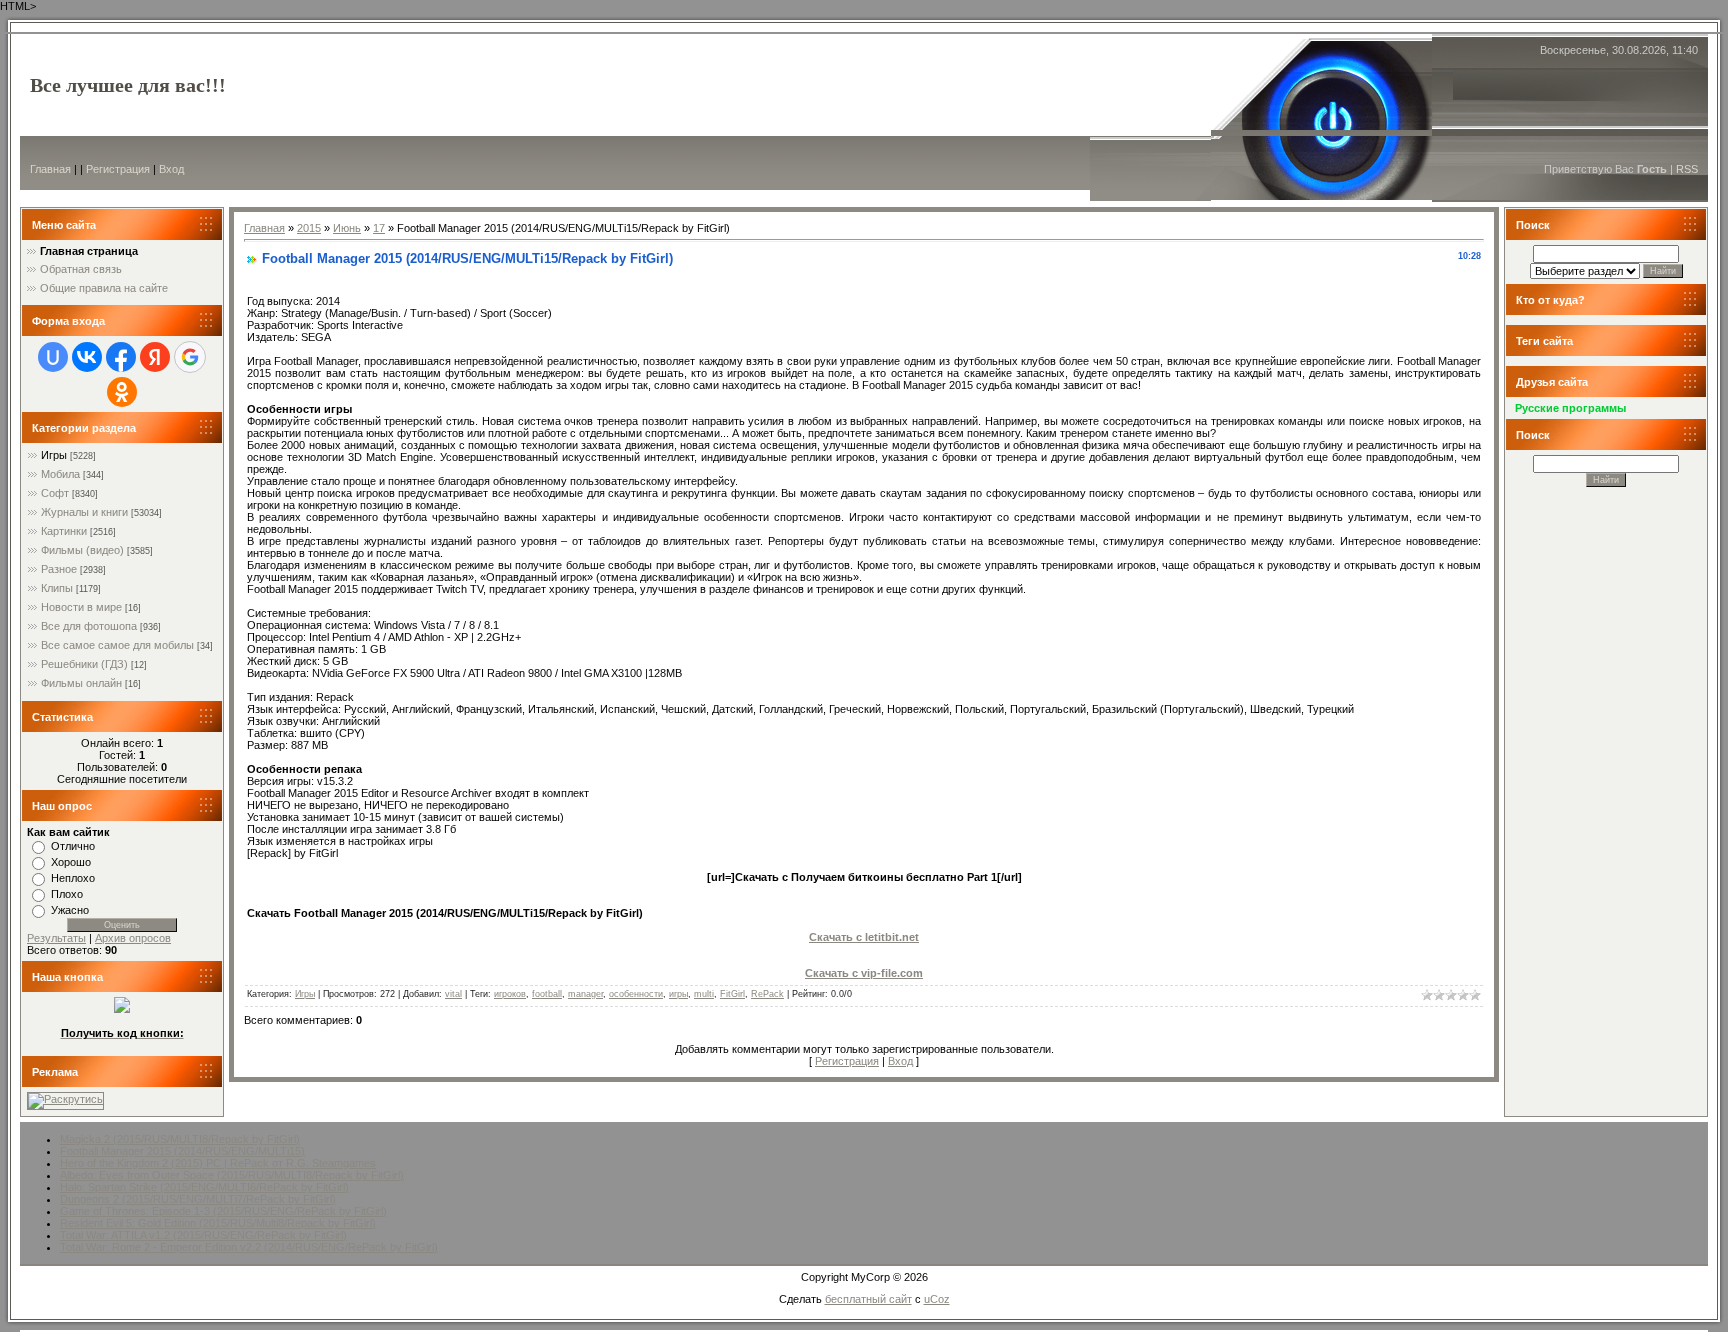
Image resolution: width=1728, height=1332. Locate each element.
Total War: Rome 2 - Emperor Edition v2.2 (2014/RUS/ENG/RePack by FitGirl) (249, 1247)
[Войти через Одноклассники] (122, 392)
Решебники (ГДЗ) (84, 664)
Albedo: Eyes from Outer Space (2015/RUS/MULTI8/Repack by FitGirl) (232, 1175)
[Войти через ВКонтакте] (87, 357)
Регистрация (118, 169)
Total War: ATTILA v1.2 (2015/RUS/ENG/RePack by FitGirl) (203, 1235)
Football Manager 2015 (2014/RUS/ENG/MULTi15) (182, 1151)
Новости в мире (81, 607)
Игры (54, 455)
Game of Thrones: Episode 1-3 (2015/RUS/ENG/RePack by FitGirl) (223, 1211)
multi (704, 994)
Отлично (73, 846)
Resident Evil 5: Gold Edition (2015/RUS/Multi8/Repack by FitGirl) (218, 1223)
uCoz (937, 1299)
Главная (50, 169)
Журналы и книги (84, 512)
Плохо (67, 894)
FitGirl (732, 994)
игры (678, 994)
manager (585, 994)
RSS (1687, 169)
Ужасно (70, 910)
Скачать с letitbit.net (864, 937)
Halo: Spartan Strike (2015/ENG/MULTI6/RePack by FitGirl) (204, 1187)
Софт (55, 493)
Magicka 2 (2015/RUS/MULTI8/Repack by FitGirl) (180, 1139)
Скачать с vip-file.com (864, 973)
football (547, 994)
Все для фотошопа (89, 626)
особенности (636, 994)
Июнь (347, 228)
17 (379, 228)
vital (453, 994)
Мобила (60, 474)
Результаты (56, 938)
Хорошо (71, 862)
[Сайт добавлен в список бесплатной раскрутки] (65, 1099)
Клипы (57, 588)
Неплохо (73, 878)
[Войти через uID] (53, 357)
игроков (510, 994)
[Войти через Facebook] (121, 357)
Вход (171, 169)
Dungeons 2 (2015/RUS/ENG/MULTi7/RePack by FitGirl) (198, 1199)
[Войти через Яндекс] (155, 357)
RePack (767, 994)
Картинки (64, 531)
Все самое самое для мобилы (117, 645)
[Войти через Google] (190, 357)
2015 (309, 228)
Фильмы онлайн (81, 683)
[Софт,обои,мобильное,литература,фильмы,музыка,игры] (122, 1009)
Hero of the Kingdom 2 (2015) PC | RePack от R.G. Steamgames (218, 1163)
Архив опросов (133, 938)
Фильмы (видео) (82, 550)
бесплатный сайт (868, 1299)
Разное (59, 569)
